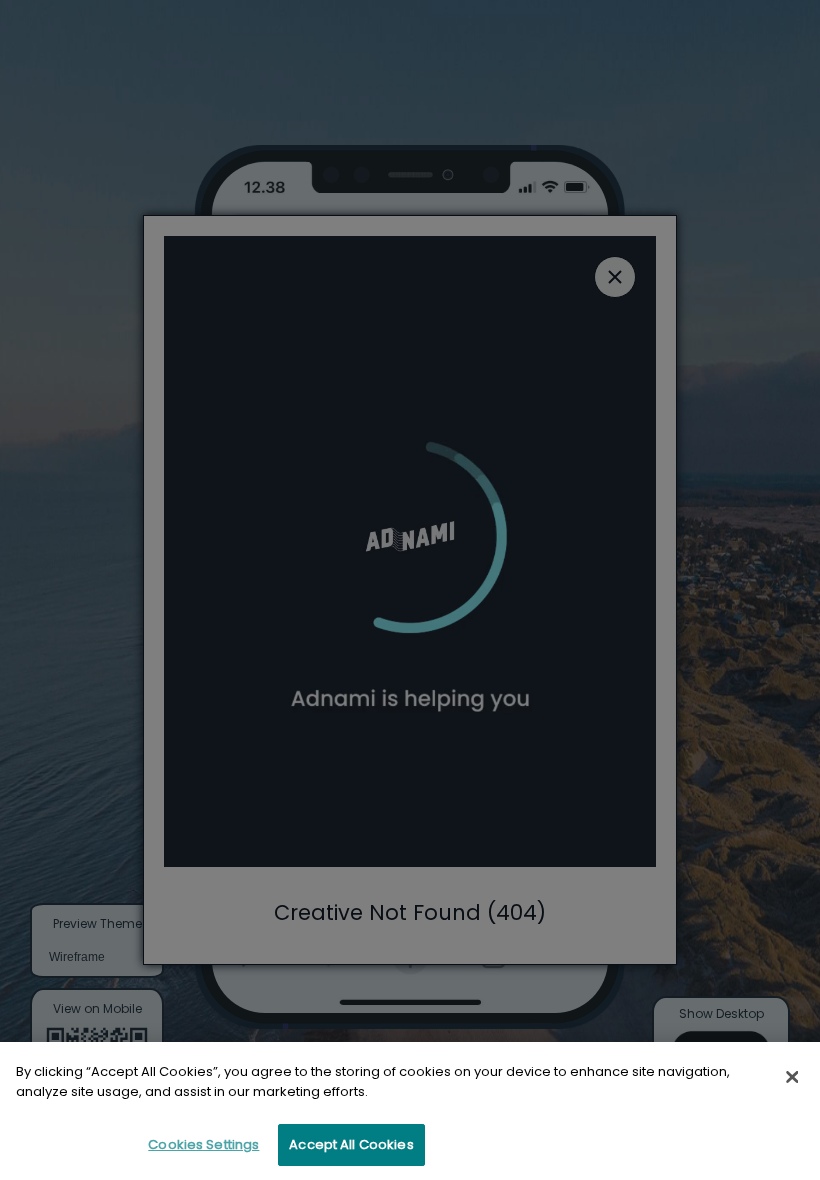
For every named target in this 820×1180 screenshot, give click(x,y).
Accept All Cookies (351, 1144)
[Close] (792, 1077)
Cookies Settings (203, 1144)
